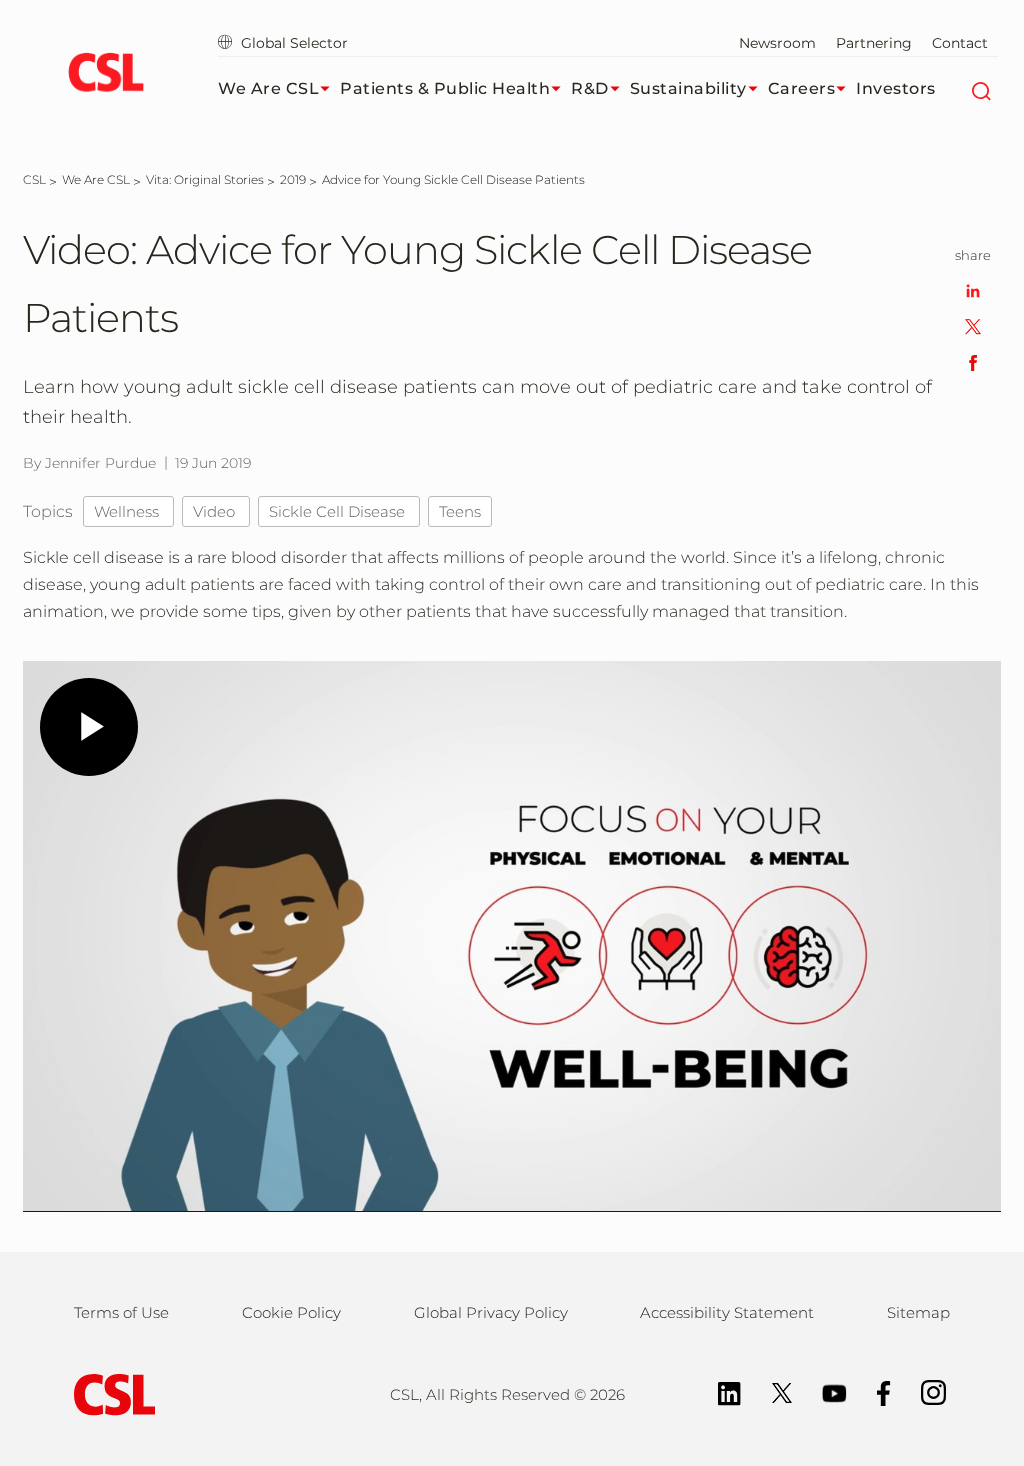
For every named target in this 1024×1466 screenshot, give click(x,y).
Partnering (874, 43)
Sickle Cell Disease (339, 511)
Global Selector (292, 43)
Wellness (128, 511)
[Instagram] (923, 1391)
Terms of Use (121, 1312)
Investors (896, 88)
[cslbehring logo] (105, 75)
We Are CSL (268, 88)
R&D (590, 88)
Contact (960, 43)
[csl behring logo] (110, 1392)
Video (216, 511)
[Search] (980, 89)
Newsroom (777, 43)
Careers (802, 88)
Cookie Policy (291, 1312)
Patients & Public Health (445, 88)
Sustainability (688, 88)
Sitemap (918, 1312)
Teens (460, 511)
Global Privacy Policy (491, 1312)
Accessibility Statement (727, 1312)
